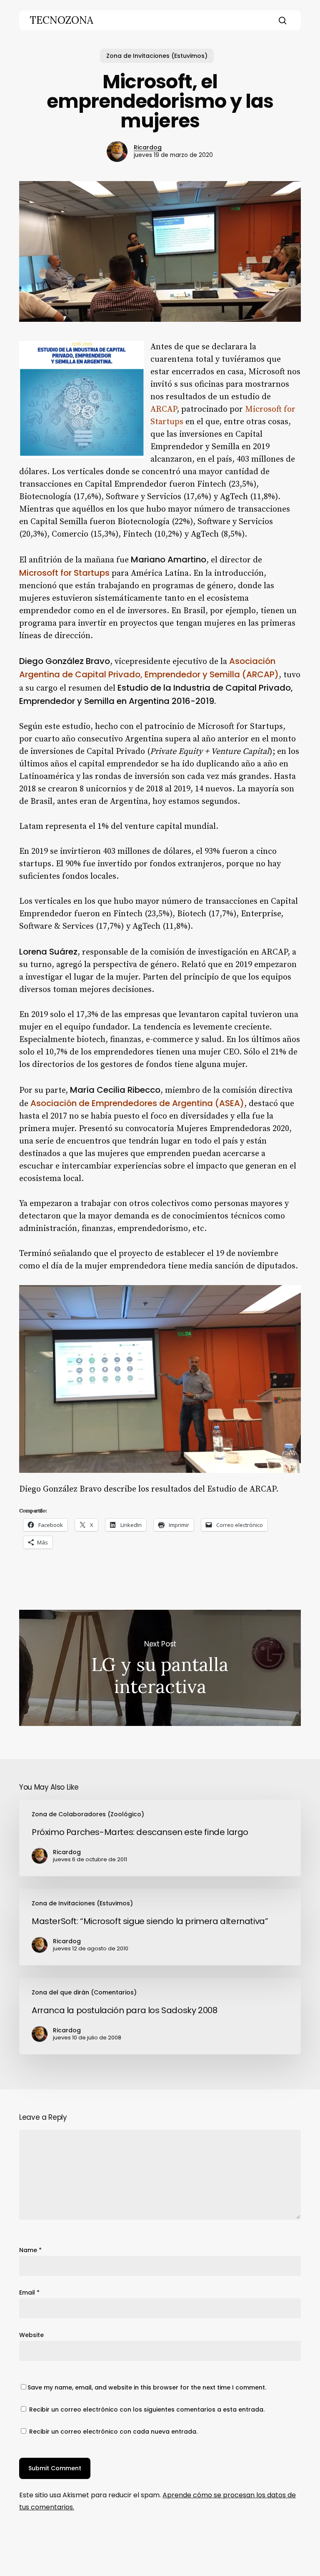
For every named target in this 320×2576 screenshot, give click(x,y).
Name (30, 2250)
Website (31, 2335)
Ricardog (148, 147)
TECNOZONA (61, 20)
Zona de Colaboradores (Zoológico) (88, 1814)
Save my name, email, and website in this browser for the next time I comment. (147, 2387)
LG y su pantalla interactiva (160, 1668)
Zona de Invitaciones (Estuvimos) (157, 56)
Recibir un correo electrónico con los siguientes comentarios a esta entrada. (147, 2409)
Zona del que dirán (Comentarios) (84, 1992)
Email (29, 2293)
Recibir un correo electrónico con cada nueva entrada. (113, 2432)
